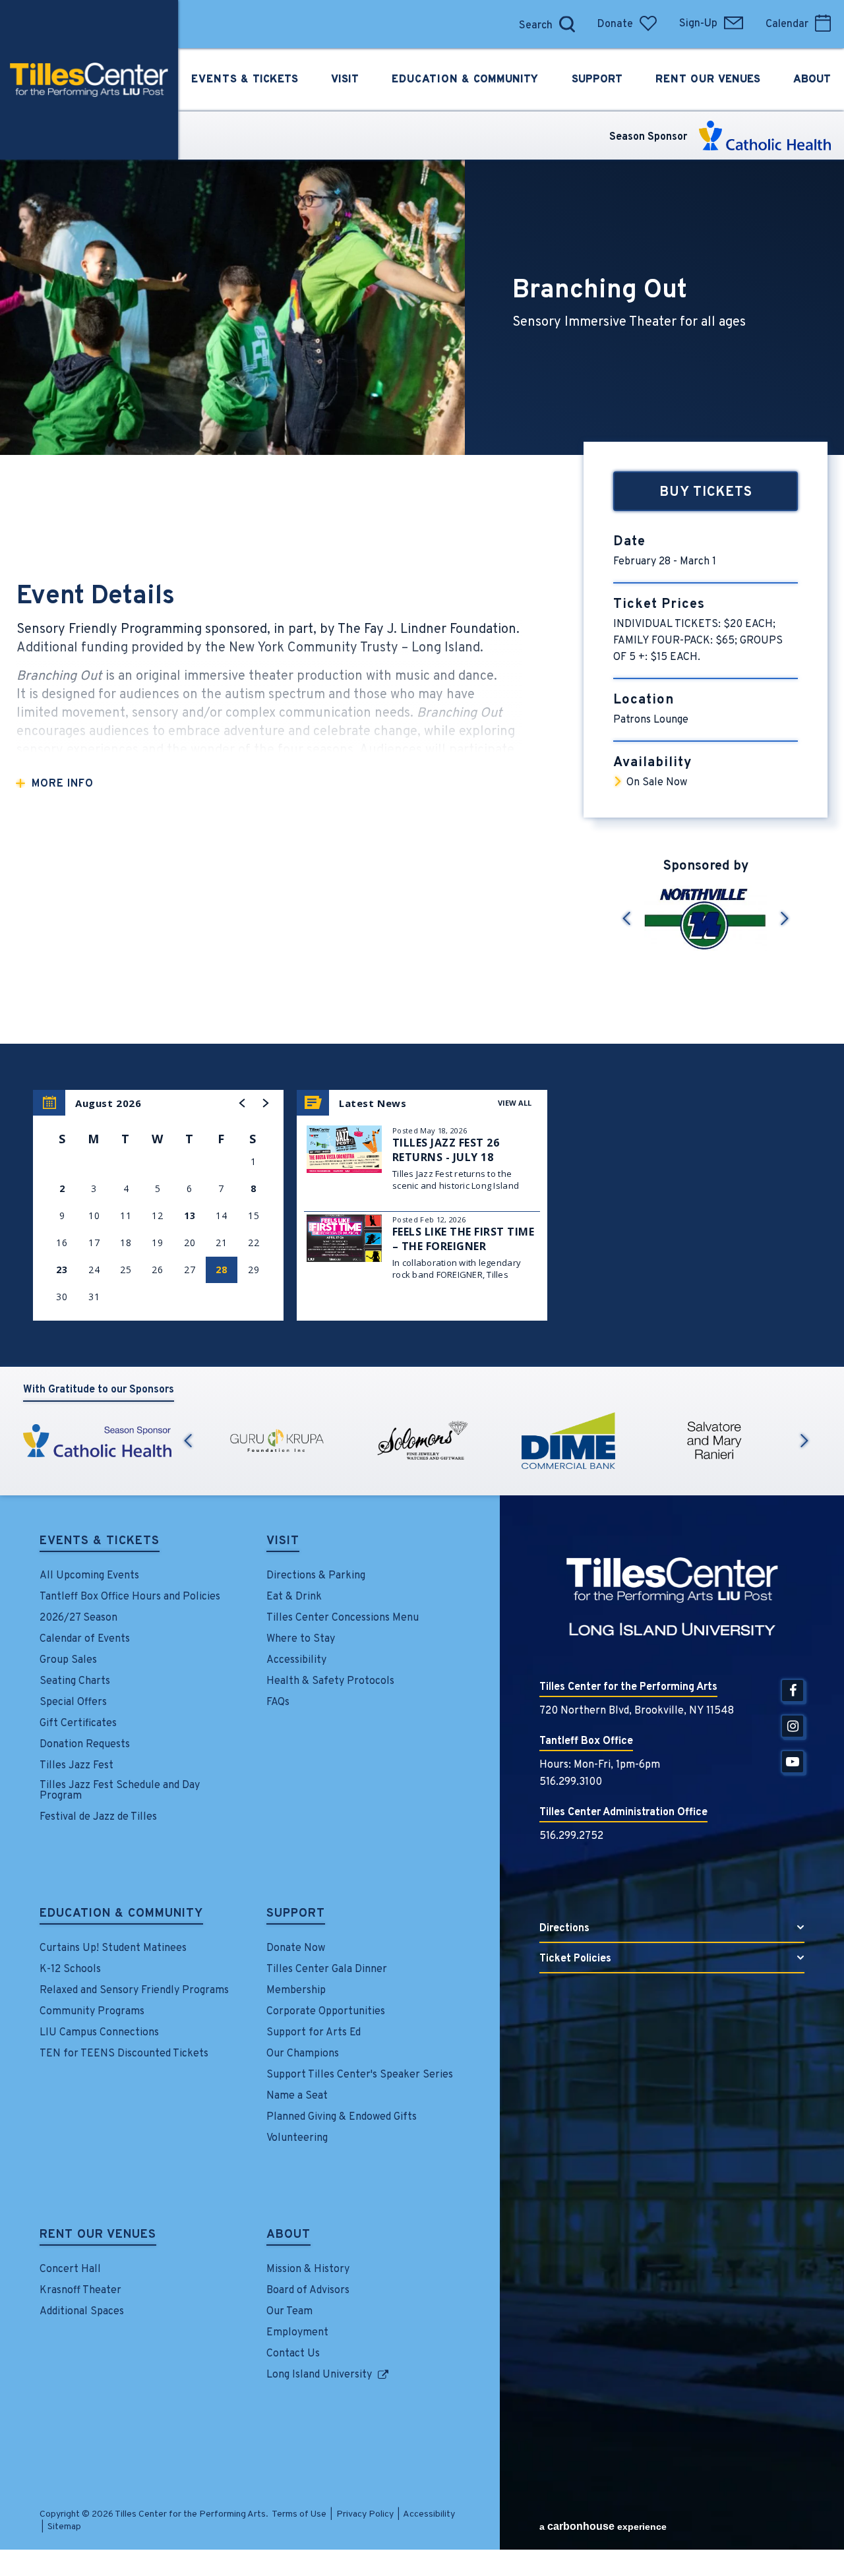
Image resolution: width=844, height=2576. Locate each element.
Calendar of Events (85, 1639)
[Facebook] (793, 1691)
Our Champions (303, 2054)
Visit (283, 1542)
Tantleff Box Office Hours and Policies (130, 1597)
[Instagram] (793, 1726)
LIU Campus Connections (99, 2033)
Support (296, 1915)
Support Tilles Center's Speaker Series (360, 2075)
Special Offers (73, 1702)
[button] (243, 1103)
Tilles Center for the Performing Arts (89, 80)
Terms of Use (299, 2514)
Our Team (289, 2312)
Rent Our (708, 80)
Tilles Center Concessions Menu (343, 1618)
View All (515, 1103)
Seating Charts (75, 1681)
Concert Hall (70, 2269)
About (288, 2236)
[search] (498, 24)
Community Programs (92, 2012)
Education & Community (121, 1915)
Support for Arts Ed (314, 2033)
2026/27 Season (78, 1618)
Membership (296, 1991)
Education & (465, 80)
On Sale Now (657, 783)
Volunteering (297, 2138)
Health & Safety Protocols (330, 1681)
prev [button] (626, 918)
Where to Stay (301, 1639)
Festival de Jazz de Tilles (98, 1817)
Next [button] (804, 1441)
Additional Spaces (82, 2312)
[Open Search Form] (567, 24)
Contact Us (293, 2354)
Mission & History (308, 2269)
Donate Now (296, 1948)
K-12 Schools (70, 1969)
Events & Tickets (100, 1542)
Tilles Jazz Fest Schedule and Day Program (120, 1791)
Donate (615, 24)
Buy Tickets (706, 493)
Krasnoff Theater (80, 2291)
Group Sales (68, 1660)
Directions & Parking (316, 1576)
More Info (63, 784)
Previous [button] (188, 1441)
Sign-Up (698, 24)
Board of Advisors (308, 2291)
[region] (158, 1205)
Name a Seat (297, 2096)
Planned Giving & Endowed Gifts (342, 2117)
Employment (297, 2333)
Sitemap (64, 2527)
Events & (245, 80)
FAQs (278, 1702)
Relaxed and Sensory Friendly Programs (134, 1991)
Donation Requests (85, 1745)
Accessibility (296, 1660)
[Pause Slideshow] (810, 877)
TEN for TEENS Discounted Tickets (124, 2054)
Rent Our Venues (98, 2236)
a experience (603, 2526)
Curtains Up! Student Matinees (113, 1948)
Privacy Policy (365, 2514)
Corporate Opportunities (326, 2012)
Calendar (787, 24)
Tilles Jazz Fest (76, 1766)
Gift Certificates (78, 1723)
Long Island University (319, 2375)
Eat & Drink (294, 1597)
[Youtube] (793, 1762)
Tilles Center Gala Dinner (327, 1969)
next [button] (785, 918)
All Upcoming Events (89, 1576)
